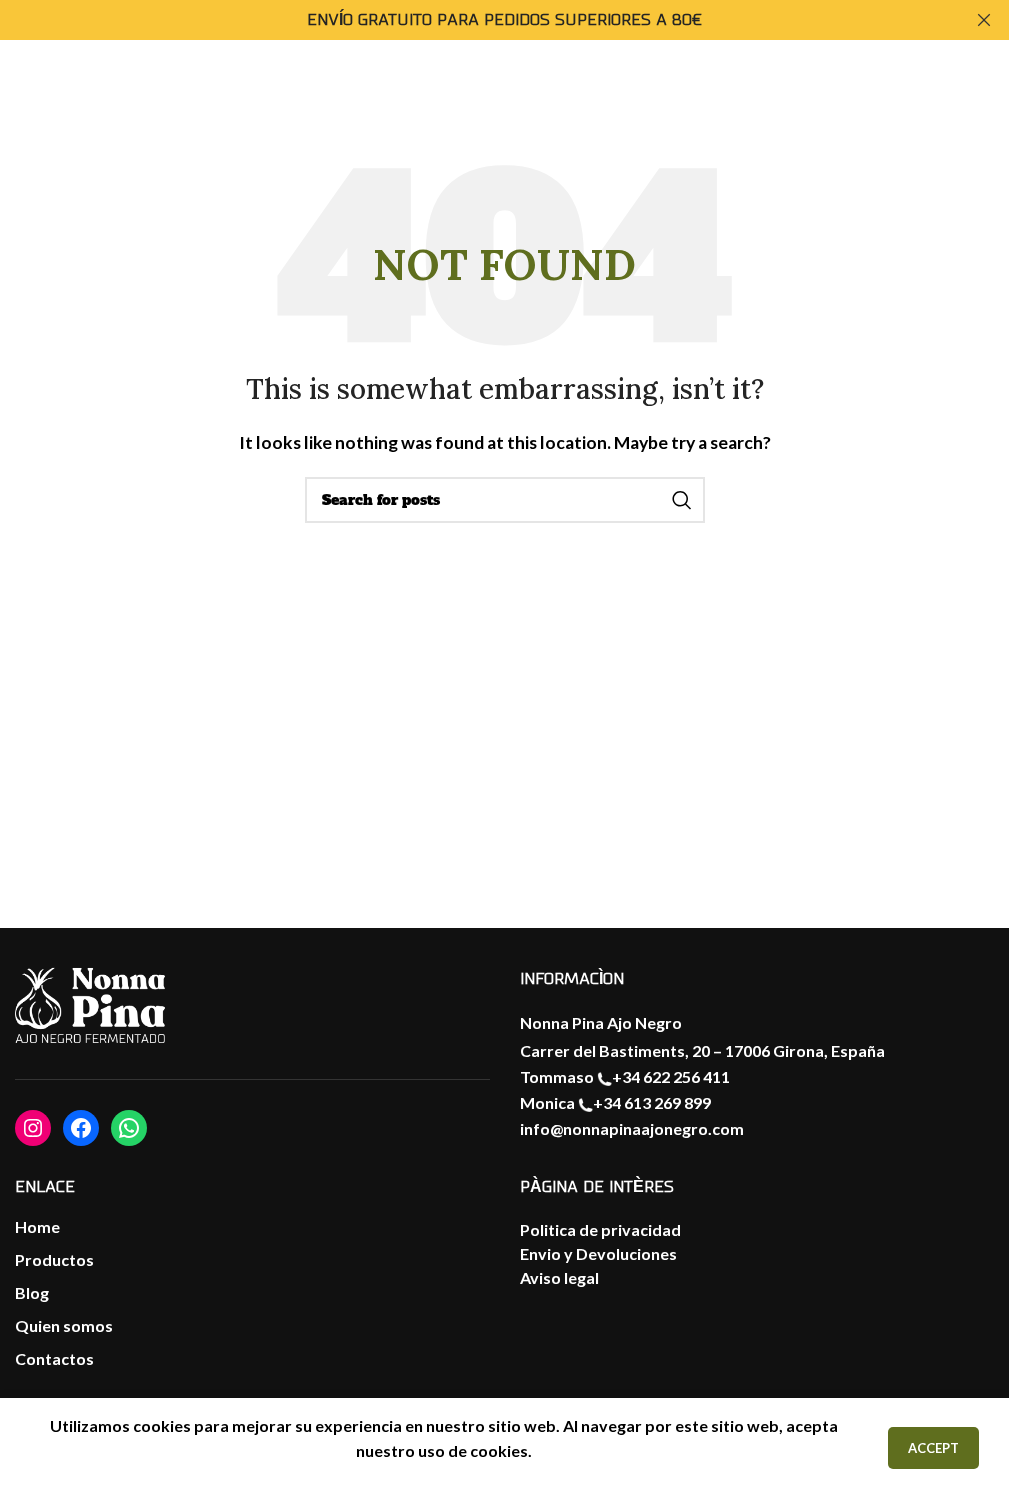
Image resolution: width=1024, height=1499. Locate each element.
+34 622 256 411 (671, 1076)
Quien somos (64, 1325)
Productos (54, 1259)
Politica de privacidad (600, 1229)
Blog (32, 1292)
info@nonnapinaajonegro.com (632, 1128)
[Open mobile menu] (35, 108)
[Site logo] (948, 106)
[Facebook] (81, 1128)
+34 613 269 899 (652, 1102)
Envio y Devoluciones (598, 1253)
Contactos (54, 1358)
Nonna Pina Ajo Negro (601, 1022)
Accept (933, 1448)
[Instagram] (33, 1128)
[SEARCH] (682, 500)
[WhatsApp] (129, 1128)
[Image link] (90, 1006)
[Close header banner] (984, 20)
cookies (499, 1450)
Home (37, 1226)
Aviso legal (559, 1277)
